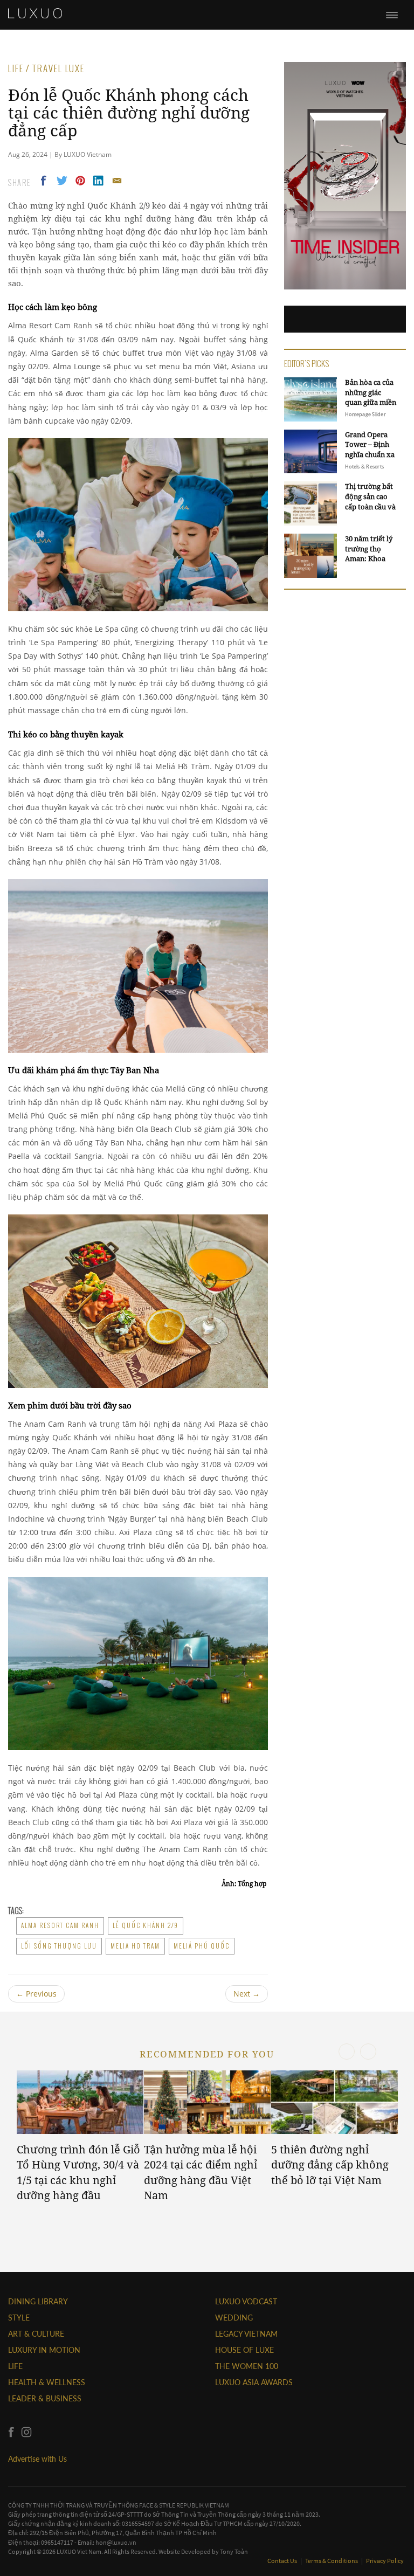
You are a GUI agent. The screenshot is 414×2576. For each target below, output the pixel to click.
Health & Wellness (47, 2382)
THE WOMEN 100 (247, 2366)
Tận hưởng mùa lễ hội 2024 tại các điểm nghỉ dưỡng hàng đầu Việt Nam (201, 2173)
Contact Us (283, 2561)
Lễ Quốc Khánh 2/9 (146, 1925)
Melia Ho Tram (135, 1946)
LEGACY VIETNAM (246, 2334)
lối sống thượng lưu (59, 1946)
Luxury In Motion (44, 2350)
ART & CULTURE (36, 2334)
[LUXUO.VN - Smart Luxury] (35, 13)
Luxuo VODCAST (246, 2301)
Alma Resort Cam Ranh (60, 1925)
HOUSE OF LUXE (244, 2350)
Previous (36, 1994)
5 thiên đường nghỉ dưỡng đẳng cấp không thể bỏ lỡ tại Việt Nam (330, 2165)
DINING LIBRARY (38, 2301)
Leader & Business (45, 2398)
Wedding (234, 2318)
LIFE (15, 2366)
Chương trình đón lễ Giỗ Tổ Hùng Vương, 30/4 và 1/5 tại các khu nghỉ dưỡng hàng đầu (78, 2173)
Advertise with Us (37, 2459)
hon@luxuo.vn (116, 2542)
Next (247, 1994)
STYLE (19, 2318)
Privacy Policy (385, 2561)
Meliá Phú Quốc (202, 1946)
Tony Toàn (234, 2551)
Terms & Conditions (332, 2561)
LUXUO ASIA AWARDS (254, 2382)
